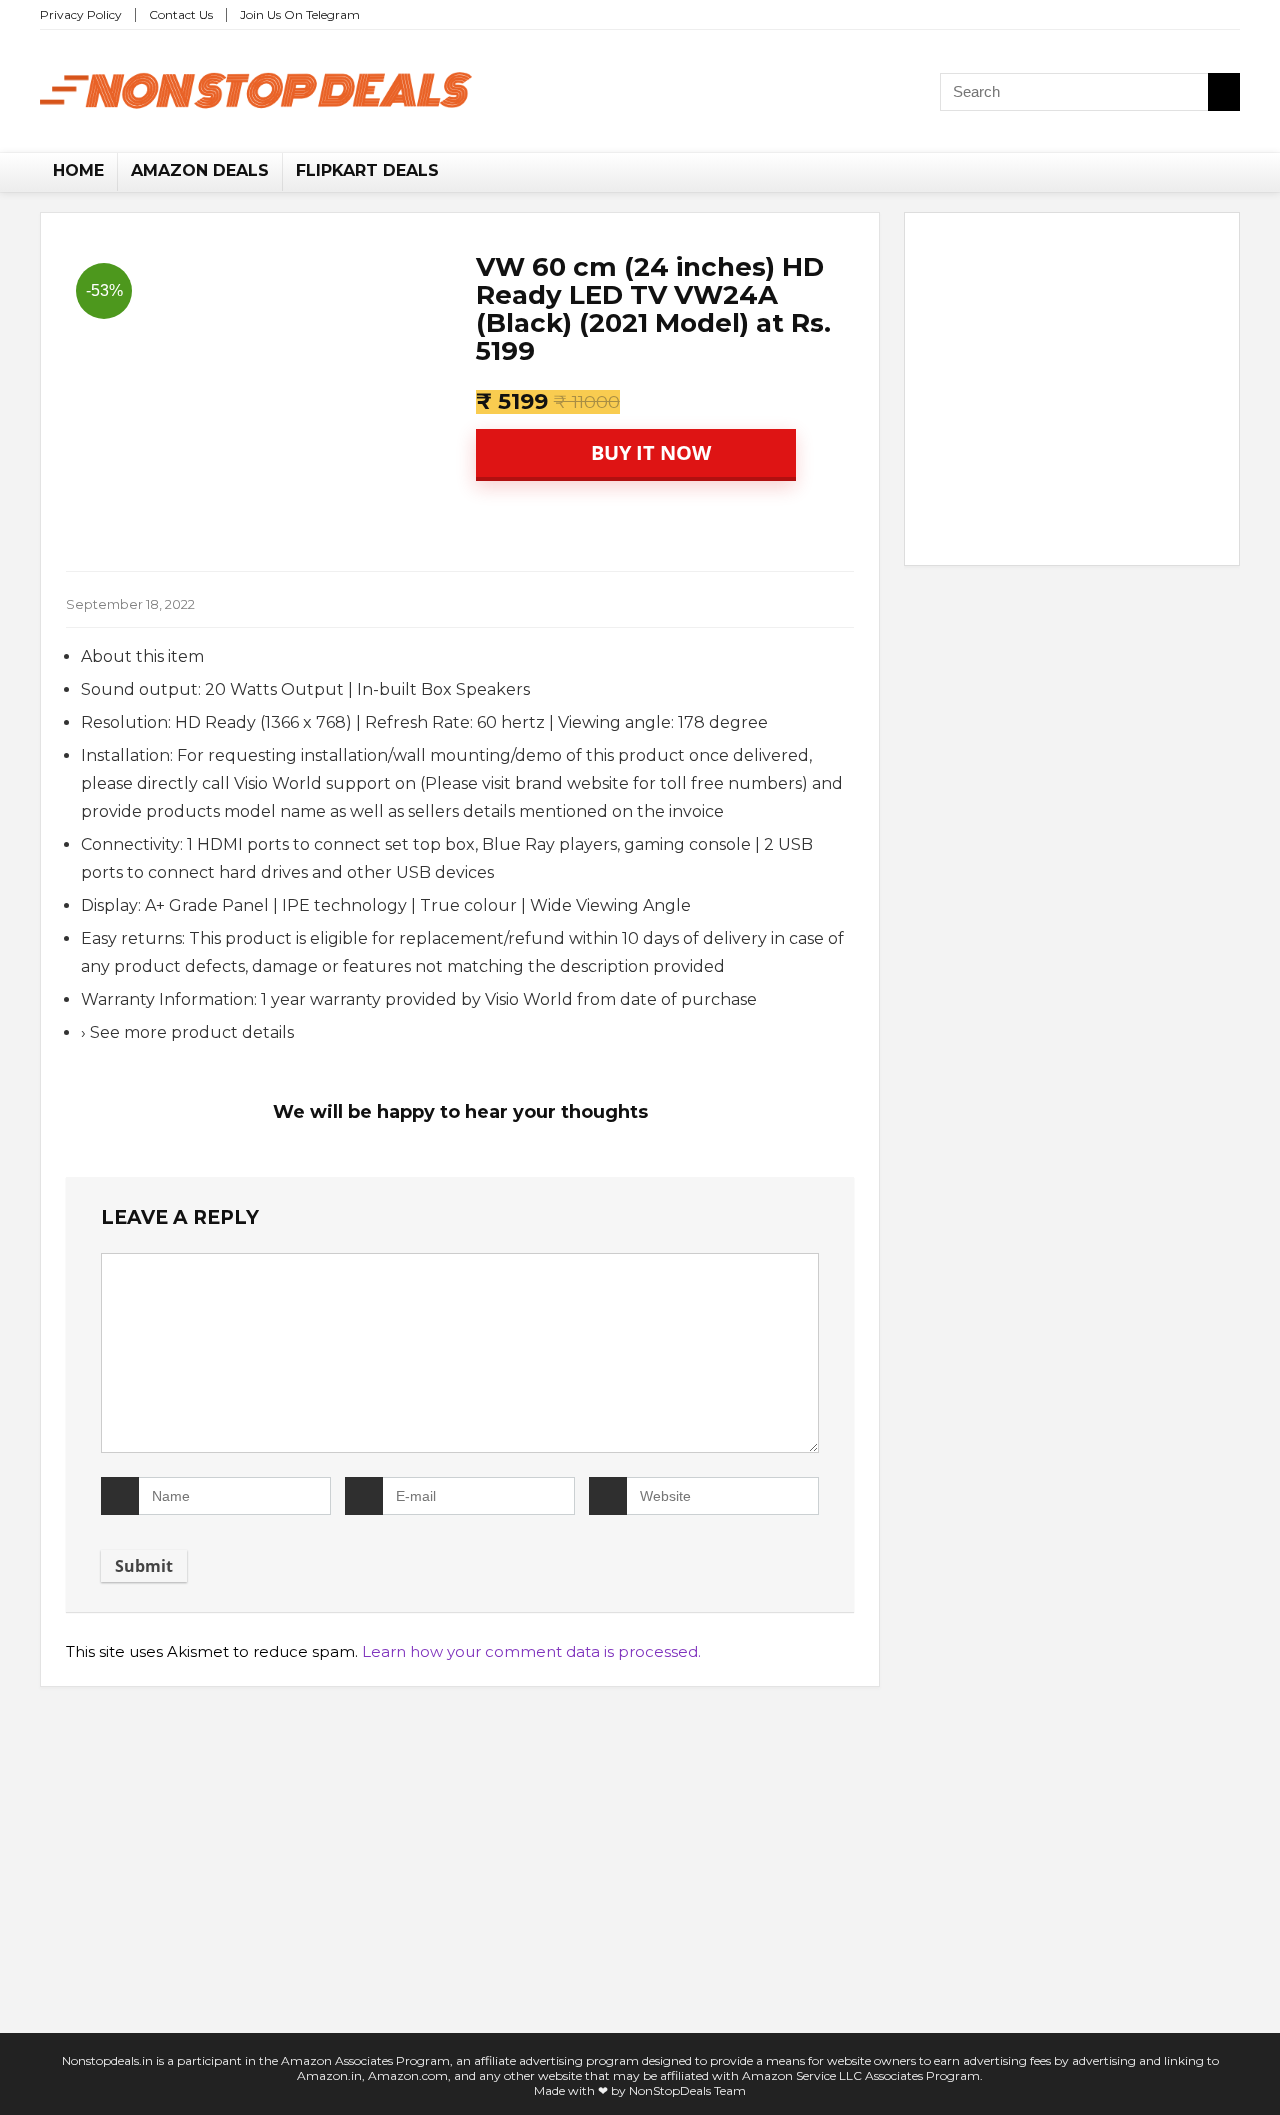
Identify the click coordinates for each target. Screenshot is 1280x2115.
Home (78, 170)
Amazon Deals (200, 170)
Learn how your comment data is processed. (531, 1651)
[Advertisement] (1072, 393)
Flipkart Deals (367, 170)
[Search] (1224, 92)
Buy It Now (648, 452)
